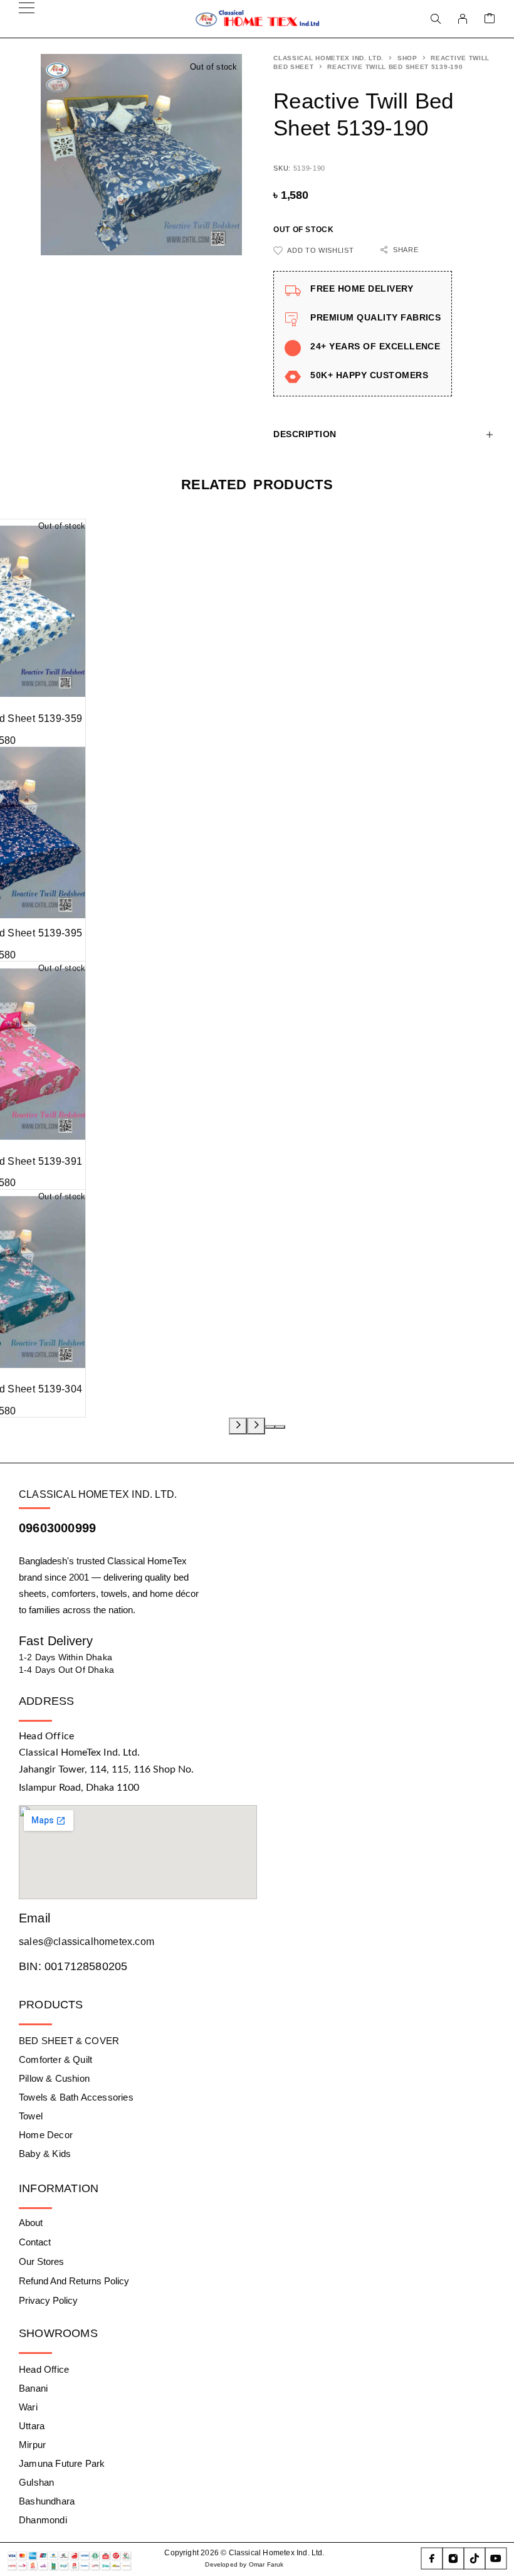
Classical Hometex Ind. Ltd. (328, 58)
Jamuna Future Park (62, 2463)
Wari (28, 2407)
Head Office (44, 2369)
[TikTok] (475, 2558)
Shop (407, 58)
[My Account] (463, 19)
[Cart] (490, 19)
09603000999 (57, 1528)
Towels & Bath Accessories (76, 2097)
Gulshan (36, 2482)
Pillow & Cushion (54, 2078)
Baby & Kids (45, 2154)
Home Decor (46, 2135)
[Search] (436, 19)
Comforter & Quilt (55, 2059)
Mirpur (32, 2445)
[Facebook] (432, 2558)
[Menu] (27, 19)
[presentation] (238, 1426)
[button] (270, 1427)
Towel (31, 2116)
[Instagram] (453, 2558)
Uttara (32, 2426)
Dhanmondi (43, 2520)
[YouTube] (496, 2558)
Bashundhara (47, 2501)
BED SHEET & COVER (69, 2041)
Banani (33, 2388)
